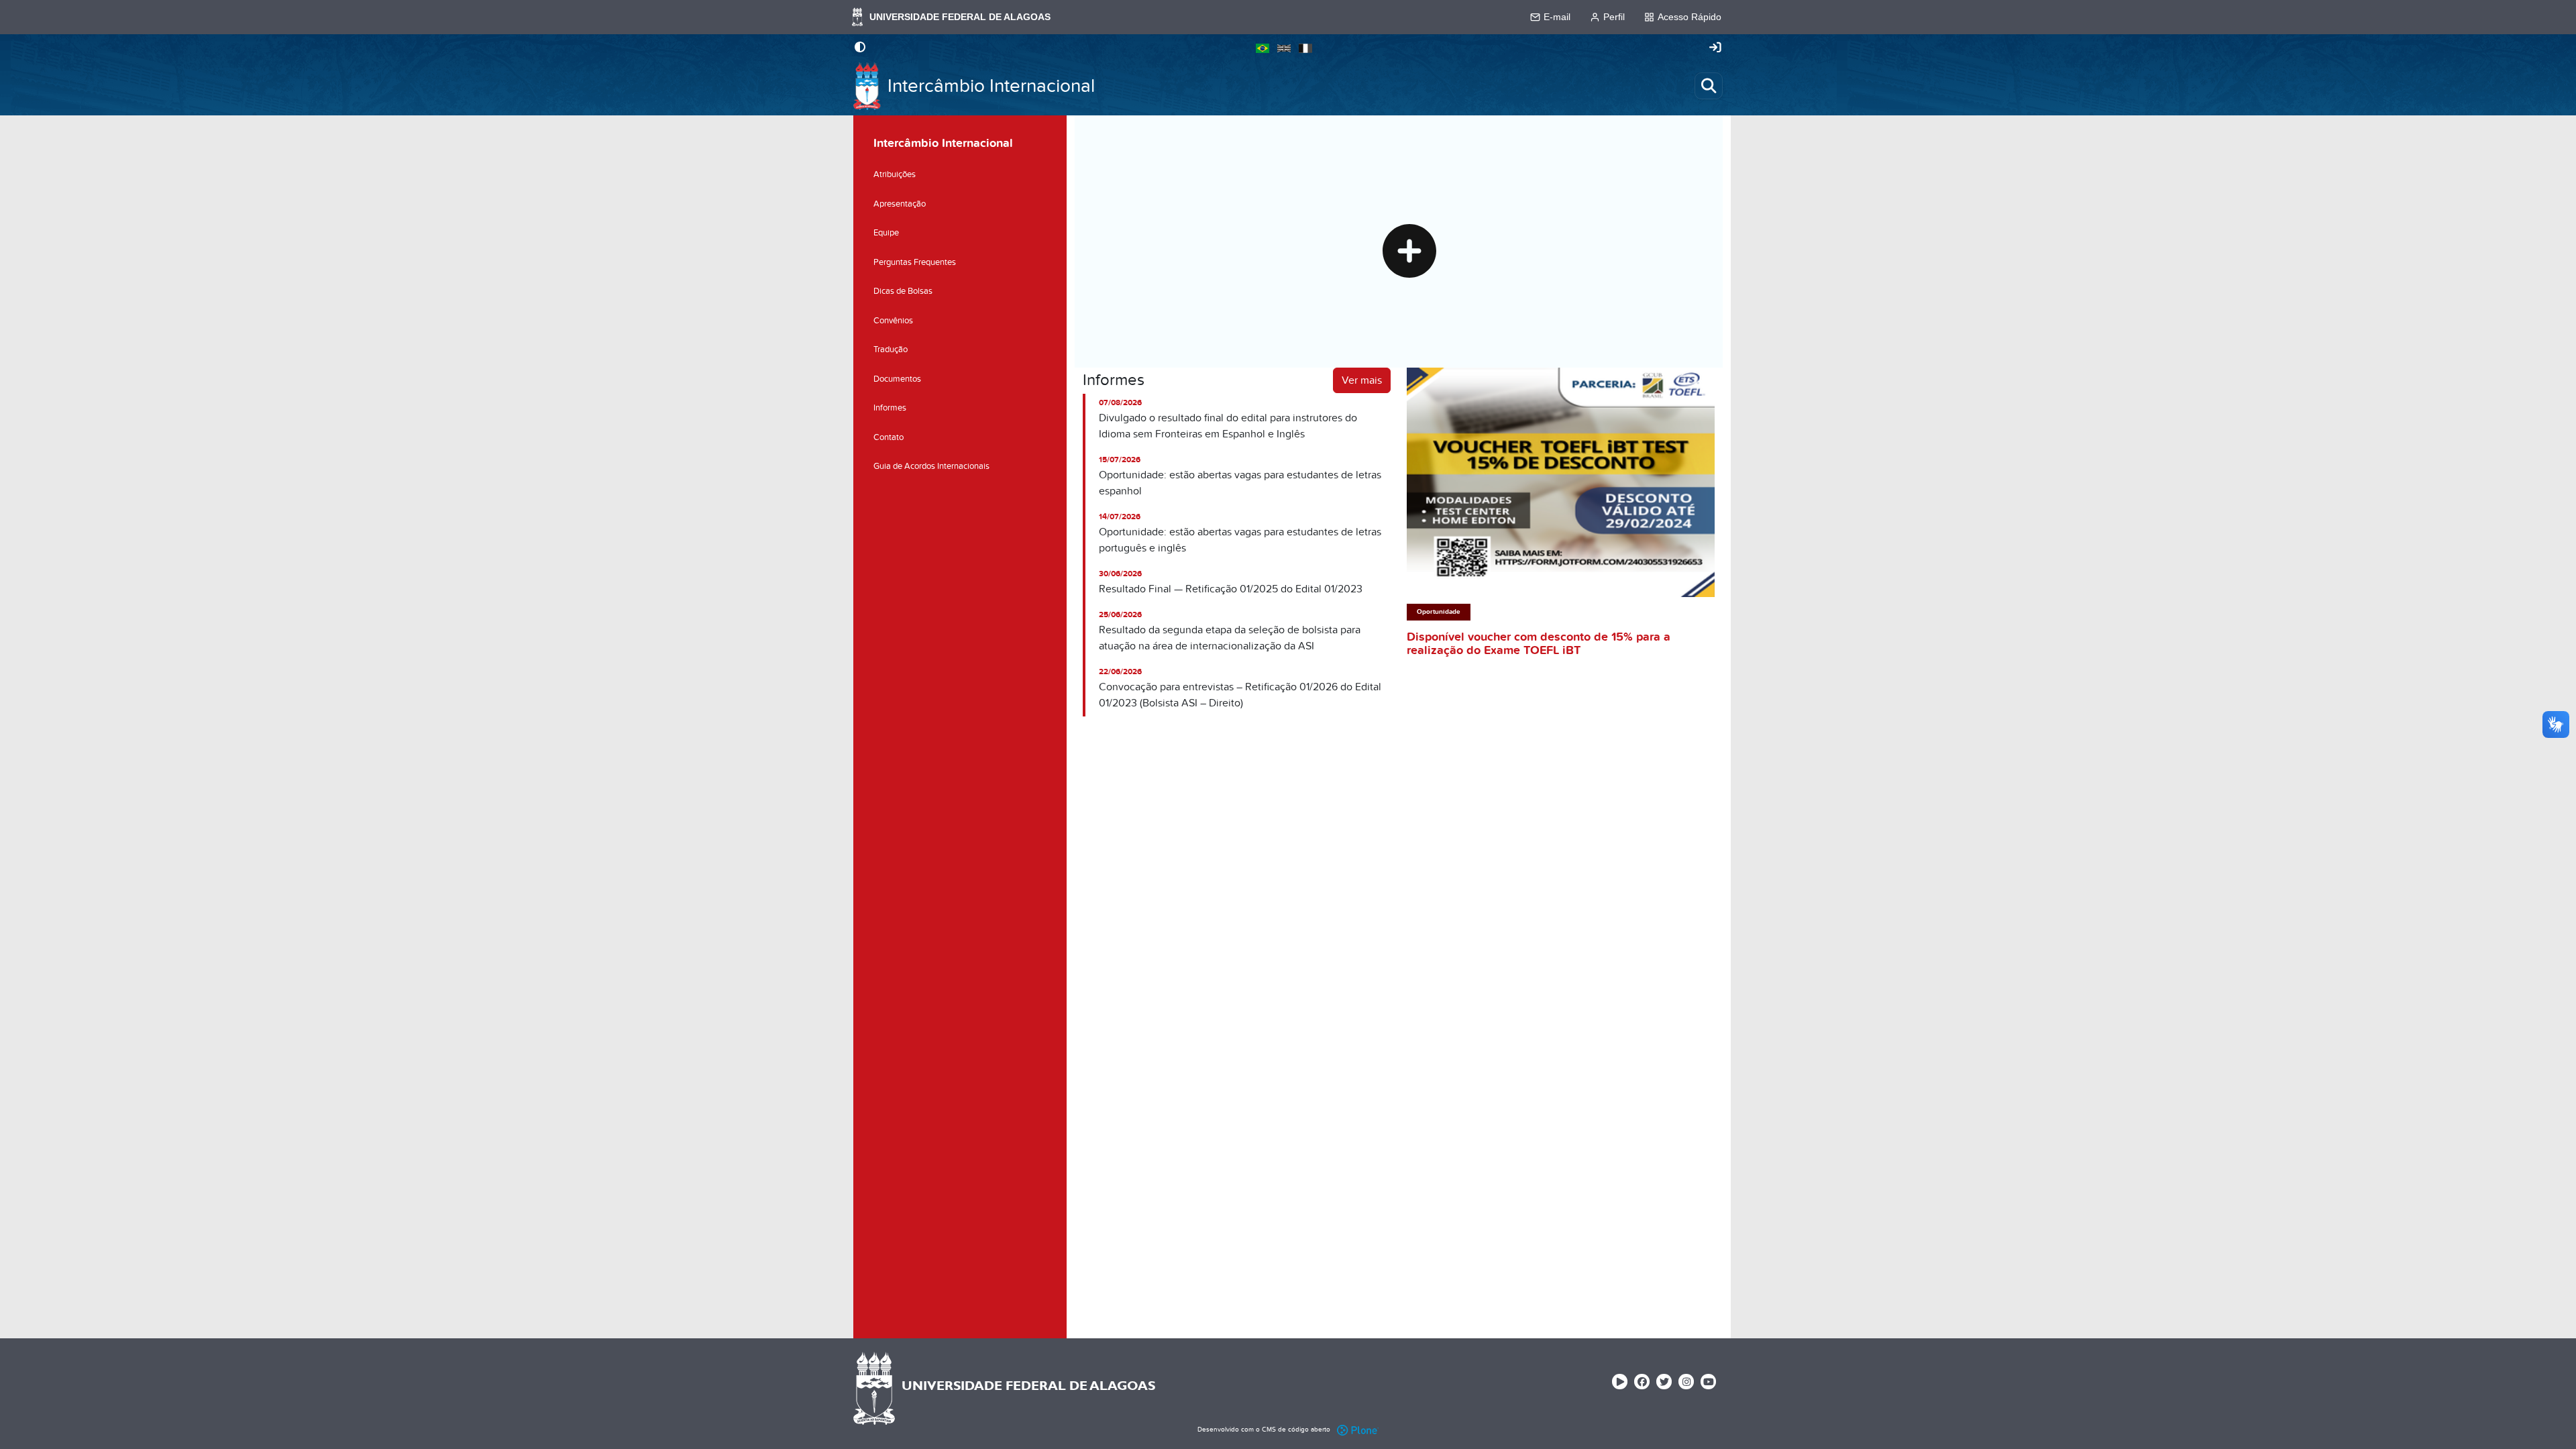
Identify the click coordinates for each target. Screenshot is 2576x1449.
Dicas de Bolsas (903, 291)
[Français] (1305, 48)
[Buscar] (1709, 86)
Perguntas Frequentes (915, 262)
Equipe (886, 233)
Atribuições (895, 174)
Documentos (897, 379)
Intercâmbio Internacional (991, 86)
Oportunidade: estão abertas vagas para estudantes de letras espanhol (1240, 483)
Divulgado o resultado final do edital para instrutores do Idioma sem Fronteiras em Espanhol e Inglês (1228, 426)
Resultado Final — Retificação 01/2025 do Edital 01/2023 (1231, 589)
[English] (1284, 48)
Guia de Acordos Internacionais (931, 466)
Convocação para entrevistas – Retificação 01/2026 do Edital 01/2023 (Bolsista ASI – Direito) (1240, 695)
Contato (889, 437)
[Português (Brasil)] (1263, 48)
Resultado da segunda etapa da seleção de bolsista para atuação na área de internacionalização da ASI (1230, 638)
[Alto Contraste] (860, 48)
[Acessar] (1715, 48)
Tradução (891, 350)
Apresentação (900, 204)
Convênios (893, 321)
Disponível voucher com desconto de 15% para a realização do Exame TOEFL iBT (1539, 644)
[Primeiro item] (1409, 254)
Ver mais (1362, 380)
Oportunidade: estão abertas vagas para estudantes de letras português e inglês (1240, 540)
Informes (890, 408)
